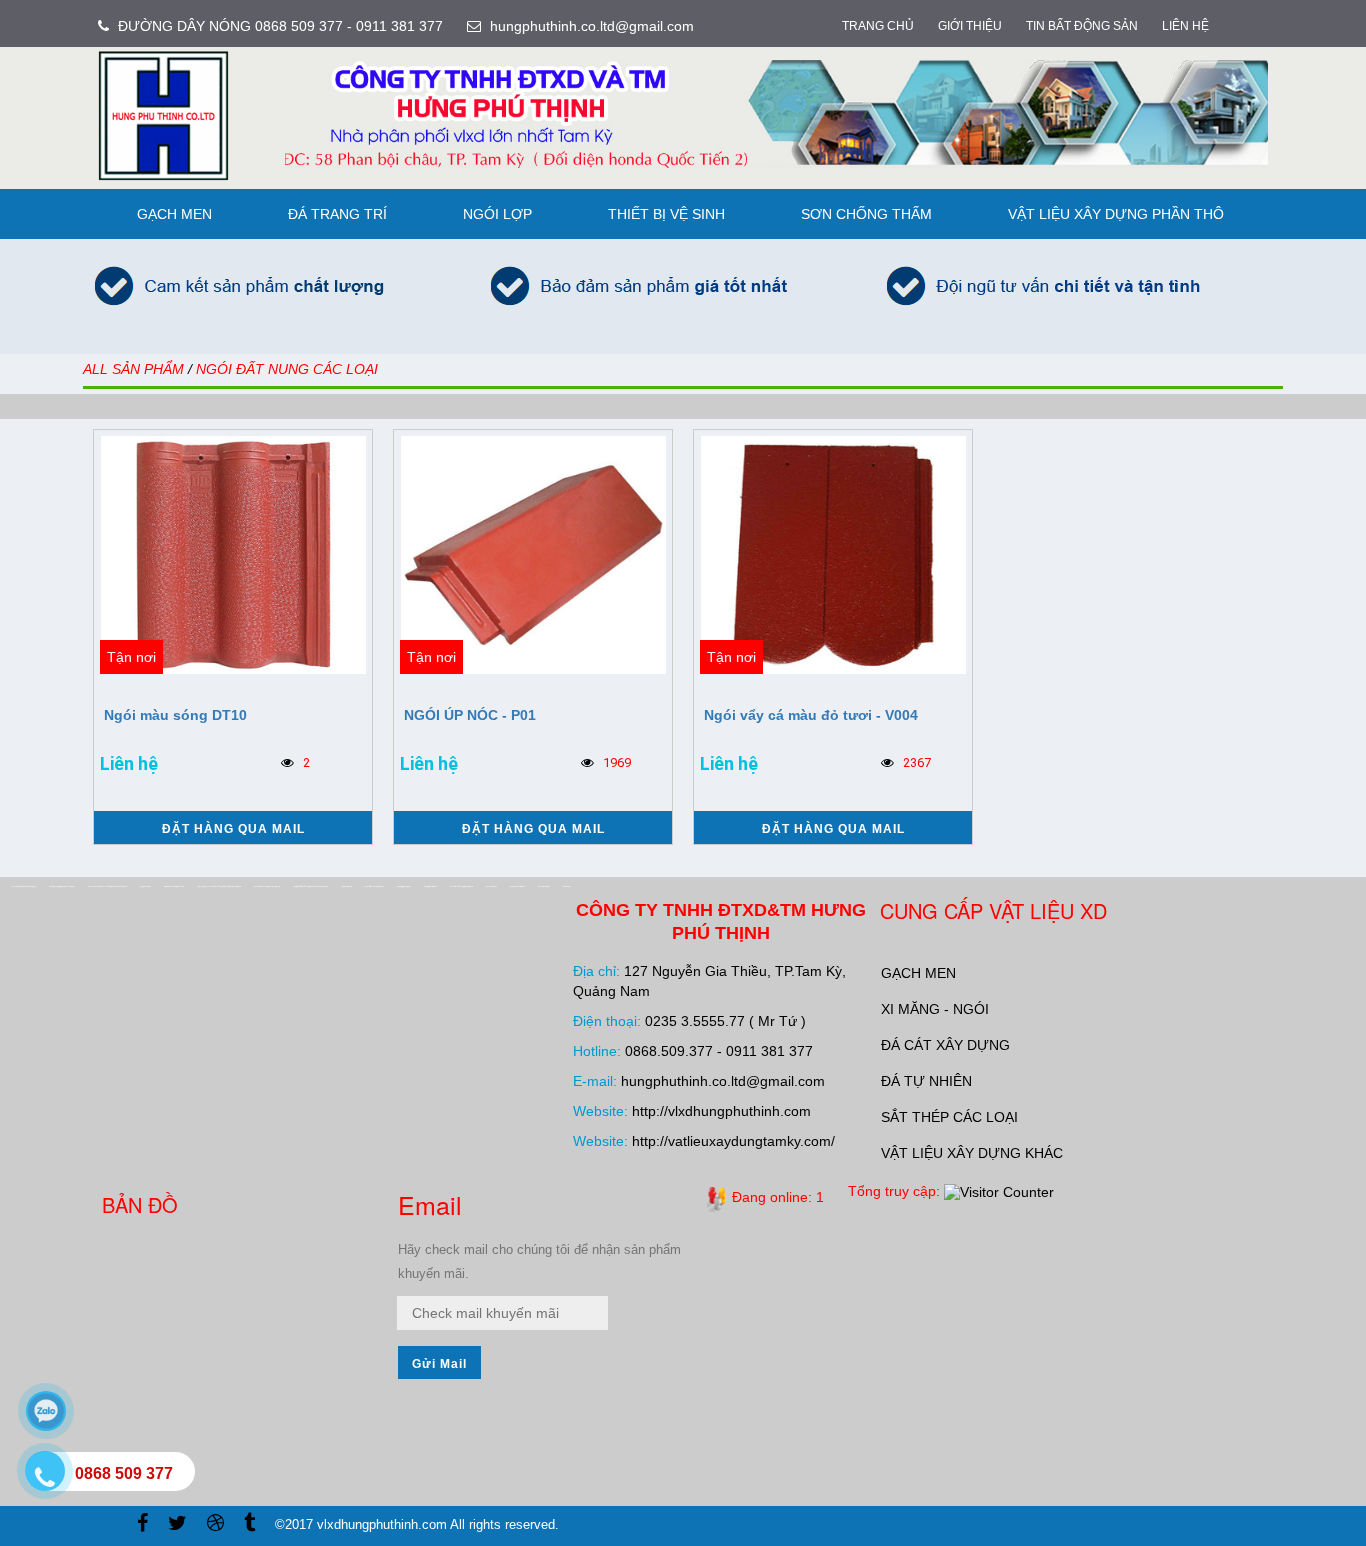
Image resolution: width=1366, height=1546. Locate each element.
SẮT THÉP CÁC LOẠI (949, 1117)
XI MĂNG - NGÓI (935, 1009)
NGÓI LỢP (497, 214)
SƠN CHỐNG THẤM (866, 214)
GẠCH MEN (174, 214)
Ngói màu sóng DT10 (175, 715)
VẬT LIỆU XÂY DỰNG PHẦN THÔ (1116, 214)
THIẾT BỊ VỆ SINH (666, 214)
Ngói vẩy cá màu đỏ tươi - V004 (811, 715)
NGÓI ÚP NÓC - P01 (470, 715)
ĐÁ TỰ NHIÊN (926, 1081)
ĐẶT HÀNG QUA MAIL (233, 829)
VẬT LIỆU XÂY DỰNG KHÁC (972, 1153)
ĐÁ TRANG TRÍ (337, 214)
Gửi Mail (439, 1364)
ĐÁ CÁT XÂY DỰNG (945, 1045)
